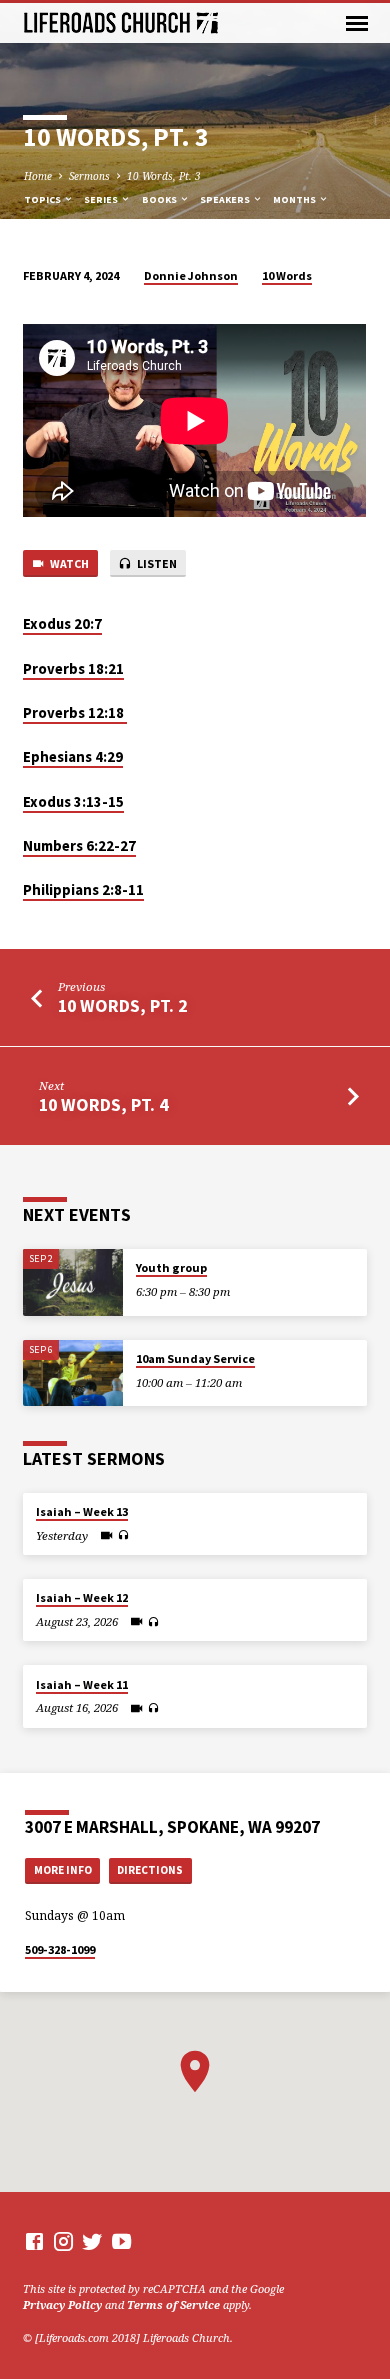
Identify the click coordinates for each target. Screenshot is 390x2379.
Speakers (226, 199)
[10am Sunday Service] (73, 1373)
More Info (63, 1870)
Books (160, 199)
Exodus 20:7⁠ (62, 624)
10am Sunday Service (195, 1358)
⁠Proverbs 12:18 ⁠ (75, 713)
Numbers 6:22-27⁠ (79, 846)
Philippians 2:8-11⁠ (83, 890)
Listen (156, 563)
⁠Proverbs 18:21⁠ (73, 669)
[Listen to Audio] (123, 1535)
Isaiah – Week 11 (82, 1684)
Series (102, 199)
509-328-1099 (60, 1949)
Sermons (89, 176)
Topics (43, 199)
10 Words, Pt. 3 (164, 176)
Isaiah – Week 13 (82, 1511)
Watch (68, 563)
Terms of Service (173, 2304)
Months (295, 199)
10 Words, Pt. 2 (122, 1005)
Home (38, 176)
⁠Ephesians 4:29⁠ (73, 757)
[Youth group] (73, 1282)
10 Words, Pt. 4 (103, 1104)
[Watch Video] (106, 1535)
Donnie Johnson (191, 275)
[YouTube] (121, 2241)
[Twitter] (92, 2241)
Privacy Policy (62, 2304)
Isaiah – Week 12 (82, 1597)
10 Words (287, 275)
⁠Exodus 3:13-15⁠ (73, 802)
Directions (150, 1870)
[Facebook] (34, 2241)
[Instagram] (63, 2241)
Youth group (171, 1267)
